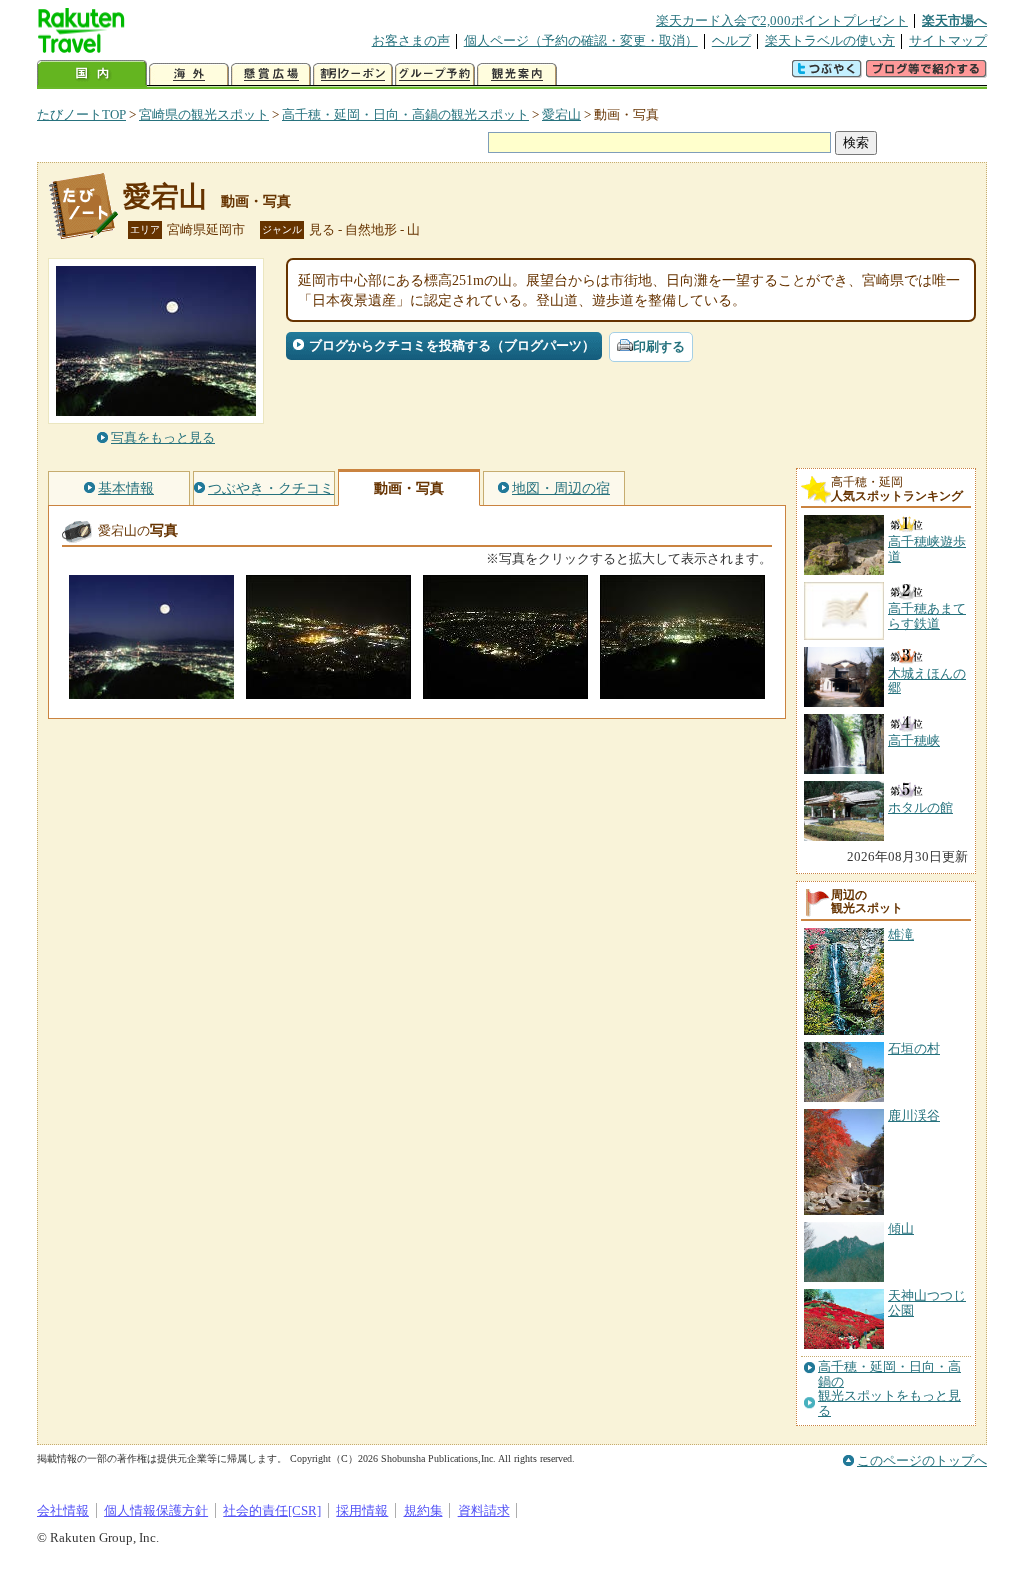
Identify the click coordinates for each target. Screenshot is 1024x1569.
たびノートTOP (81, 114)
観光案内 (517, 74)
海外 (189, 74)
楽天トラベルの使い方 (830, 40)
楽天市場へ (954, 20)
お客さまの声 (411, 40)
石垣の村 (914, 1048)
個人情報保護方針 (156, 1510)
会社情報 (63, 1510)
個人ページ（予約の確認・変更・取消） (581, 40)
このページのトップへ (922, 1460)
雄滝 (901, 934)
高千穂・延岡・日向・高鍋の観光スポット (405, 114)
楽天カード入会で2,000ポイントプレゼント (782, 20)
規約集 (423, 1510)
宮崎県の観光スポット (204, 114)
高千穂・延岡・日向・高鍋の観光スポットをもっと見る (889, 1388)
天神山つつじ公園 (927, 1302)
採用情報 (362, 1510)
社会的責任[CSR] (272, 1510)
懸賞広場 (271, 74)
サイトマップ (948, 40)
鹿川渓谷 (914, 1115)
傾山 (901, 1228)
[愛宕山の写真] (151, 689)
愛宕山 (561, 114)
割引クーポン (353, 74)
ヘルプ (731, 40)
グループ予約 (435, 74)
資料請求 (484, 1510)
